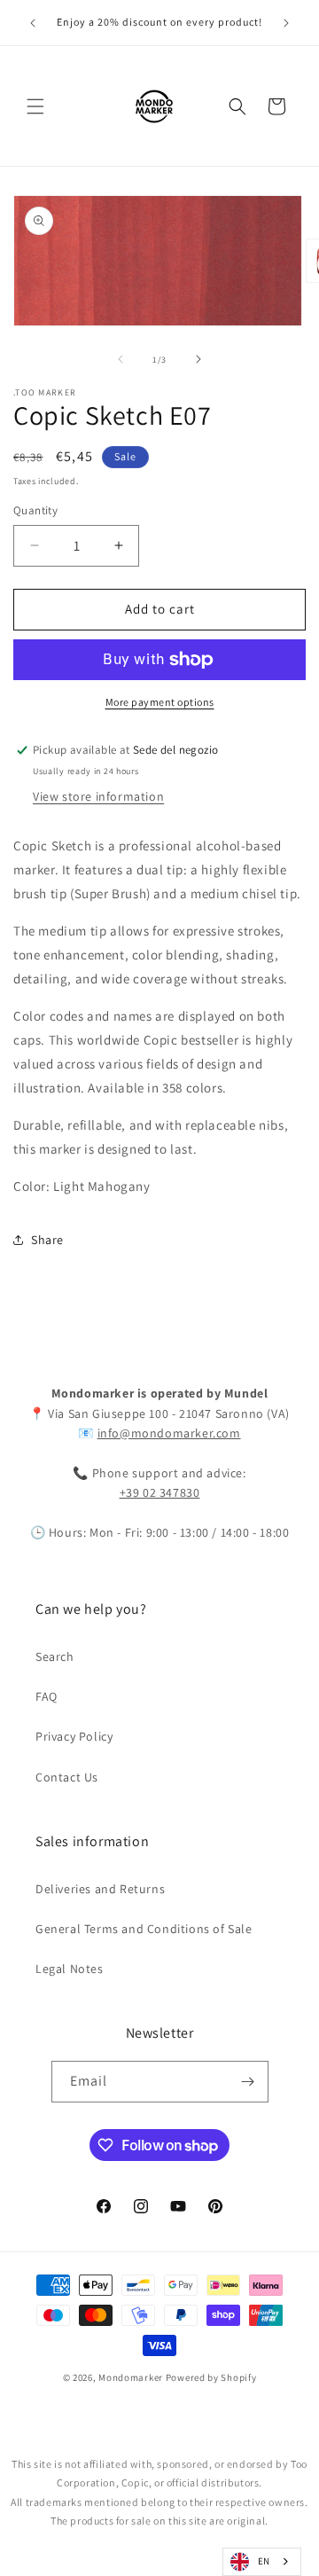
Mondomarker (131, 2377)
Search (55, 1656)
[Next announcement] (286, 23)
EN (264, 2561)
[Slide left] (121, 359)
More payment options (160, 702)
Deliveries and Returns (100, 1889)
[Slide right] (198, 359)
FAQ (47, 1696)
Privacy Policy (74, 1736)
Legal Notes (70, 1969)
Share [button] (47, 1240)
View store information (98, 796)
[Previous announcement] (33, 23)
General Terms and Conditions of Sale (144, 1929)
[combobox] (262, 2562)
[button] (35, 106)
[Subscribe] (248, 2082)
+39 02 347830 (160, 1492)
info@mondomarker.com (169, 1433)
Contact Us (67, 1777)
